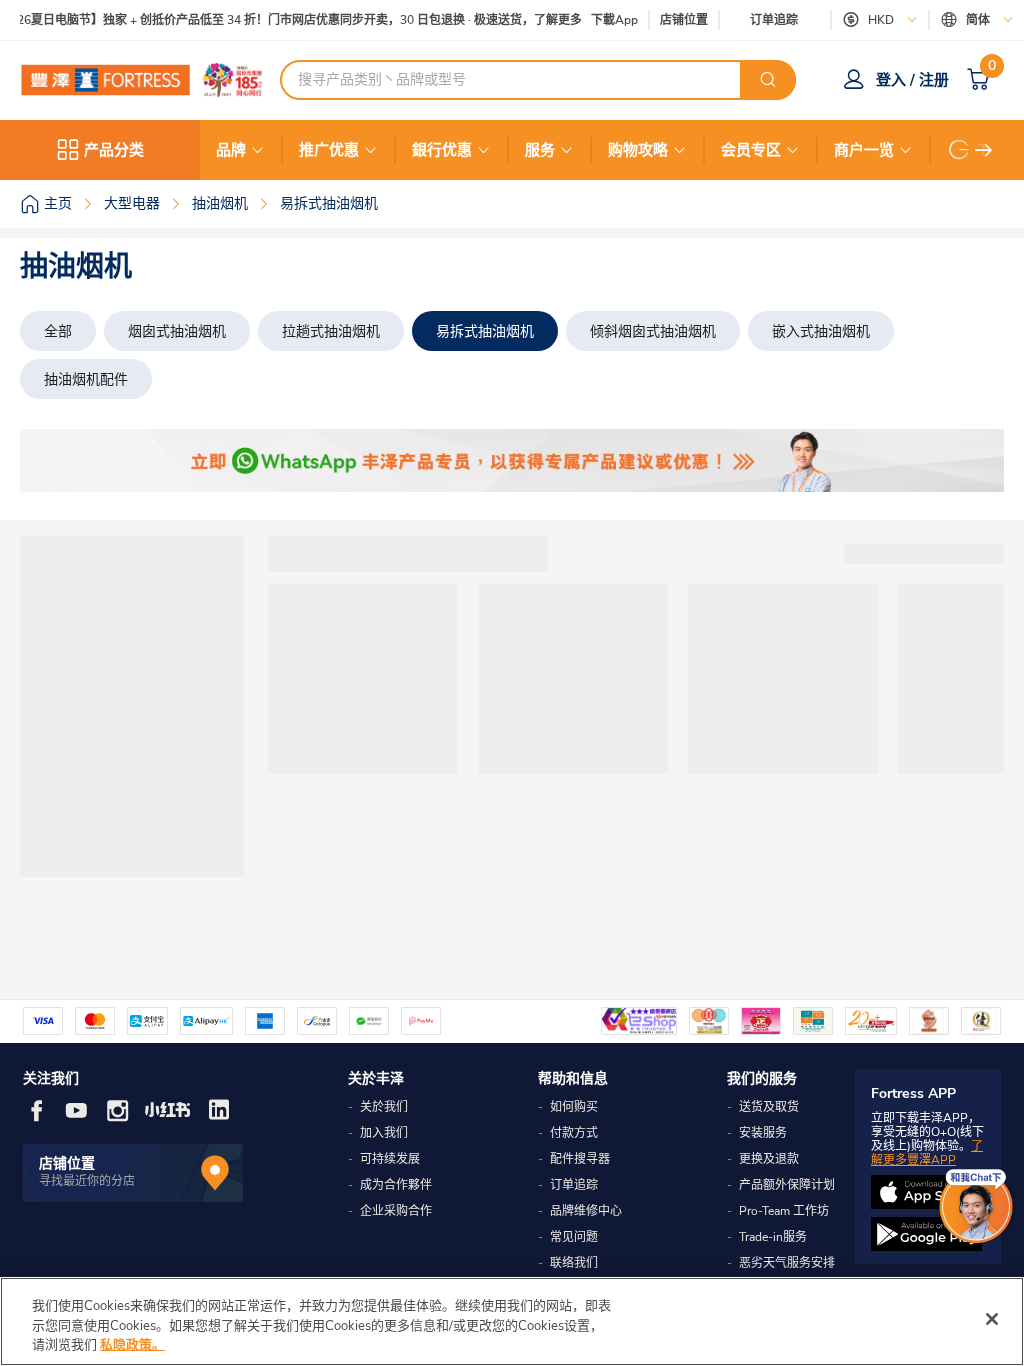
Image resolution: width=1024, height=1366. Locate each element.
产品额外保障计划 (787, 1185)
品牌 (231, 150)
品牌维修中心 (586, 1211)
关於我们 (384, 1107)
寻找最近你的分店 (87, 1181)
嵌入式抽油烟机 (821, 331)
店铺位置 (684, 20)
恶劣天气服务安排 (787, 1263)
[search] (768, 80)
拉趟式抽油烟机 (331, 331)
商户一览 (864, 150)
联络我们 (574, 1263)
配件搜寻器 (580, 1159)
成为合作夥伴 (396, 1185)
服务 (540, 150)
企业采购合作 (396, 1211)
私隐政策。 (132, 1345)
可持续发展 (390, 1159)
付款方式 (574, 1133)
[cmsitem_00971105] (512, 460)
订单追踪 (774, 20)
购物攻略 (638, 150)
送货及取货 (769, 1107)
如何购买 (574, 1107)
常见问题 (574, 1237)
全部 (58, 331)
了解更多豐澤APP (927, 1153)
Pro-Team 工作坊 (784, 1211)
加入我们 (384, 1133)
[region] (512, 1321)
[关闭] (992, 1319)
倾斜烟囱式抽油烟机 (653, 331)
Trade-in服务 (773, 1237)
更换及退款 (769, 1159)
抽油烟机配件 (86, 379)
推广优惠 (329, 150)
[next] (984, 150)
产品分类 (114, 150)
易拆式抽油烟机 (485, 331)
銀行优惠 (442, 150)
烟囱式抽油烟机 (177, 331)
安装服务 (763, 1133)
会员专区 (751, 150)
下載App (614, 20)
